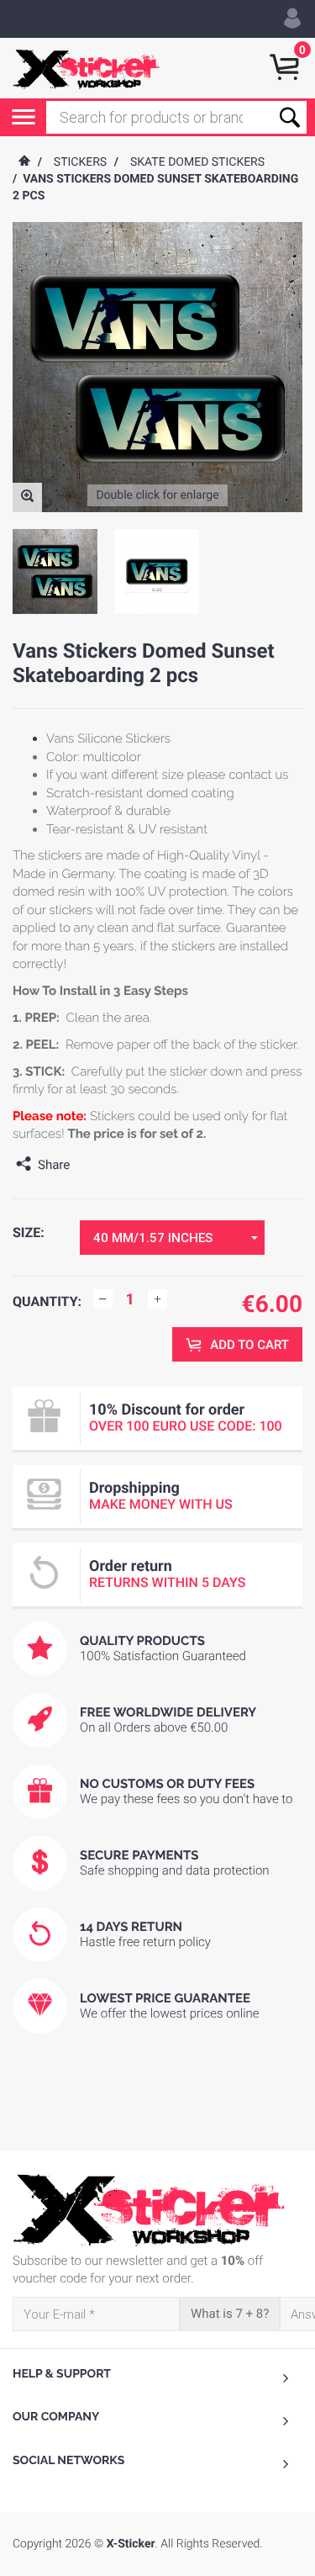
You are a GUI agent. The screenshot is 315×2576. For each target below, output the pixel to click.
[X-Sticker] (86, 68)
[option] (55, 571)
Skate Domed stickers (197, 162)
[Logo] (157, 2210)
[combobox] (172, 1238)
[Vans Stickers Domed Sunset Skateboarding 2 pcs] (27, 497)
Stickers (80, 162)
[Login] (292, 19)
